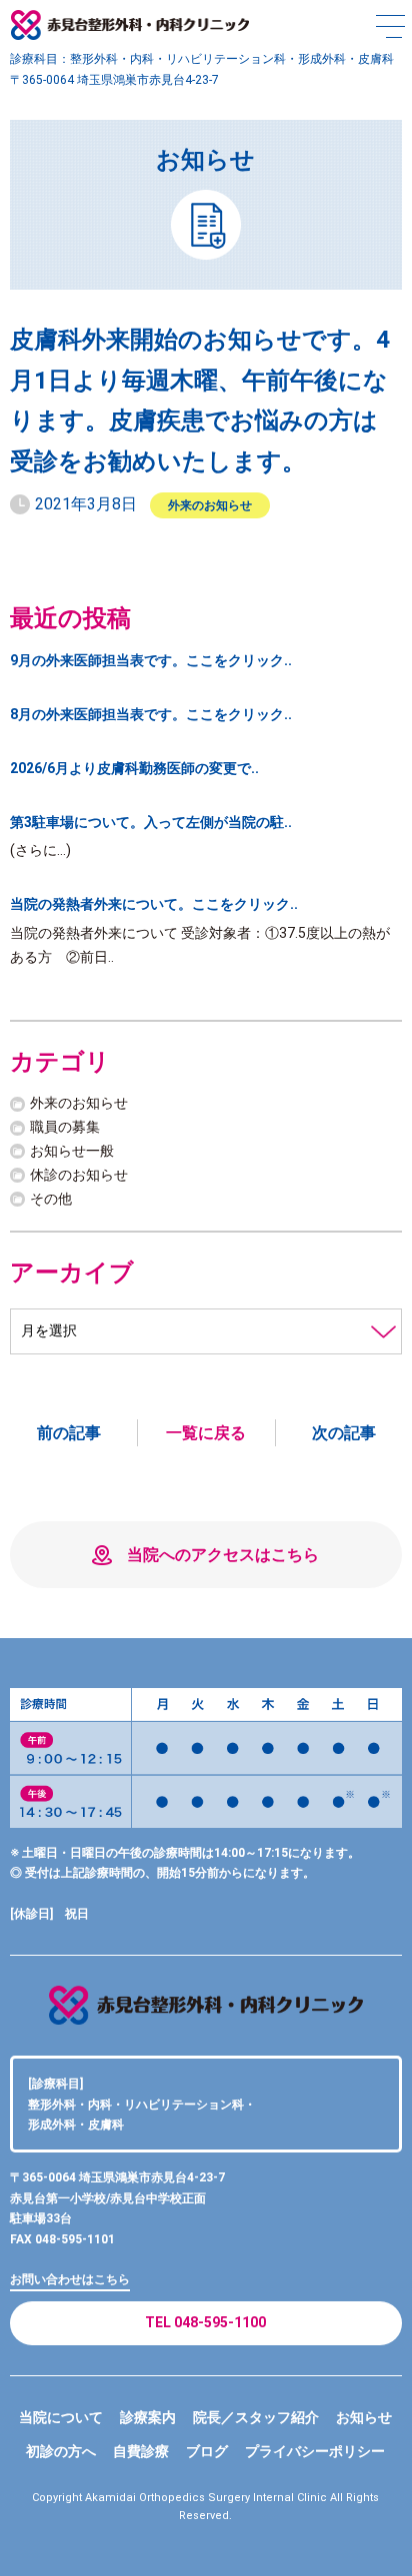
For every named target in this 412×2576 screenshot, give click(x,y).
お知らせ (364, 2417)
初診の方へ (61, 2451)
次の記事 (344, 1433)
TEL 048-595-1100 (205, 2322)
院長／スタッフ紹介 (256, 2417)
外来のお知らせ (210, 505)
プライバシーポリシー (315, 2451)
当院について (61, 2417)
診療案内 (148, 2417)
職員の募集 (65, 1127)
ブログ (207, 2451)
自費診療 (141, 2451)
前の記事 (69, 1433)
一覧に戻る (206, 1433)
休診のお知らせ (79, 1175)
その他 (51, 1199)
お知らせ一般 (72, 1151)
